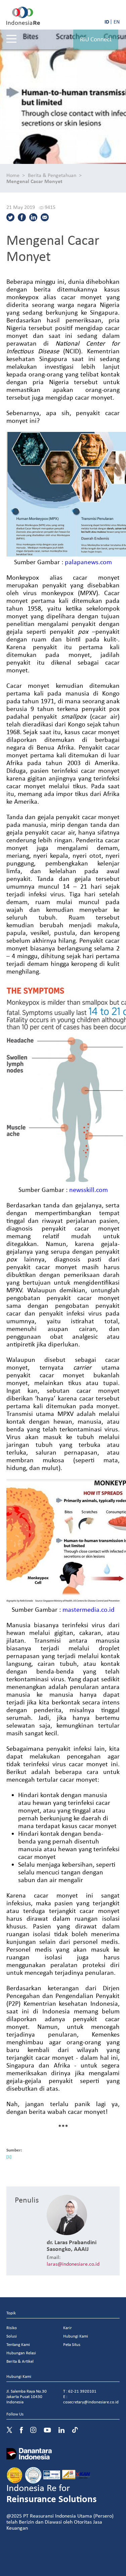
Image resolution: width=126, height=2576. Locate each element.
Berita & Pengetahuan (52, 175)
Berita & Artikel (20, 2361)
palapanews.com (88, 562)
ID (107, 21)
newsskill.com (89, 1189)
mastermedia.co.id (89, 1609)
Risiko (12, 2328)
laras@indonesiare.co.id (73, 2264)
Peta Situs (72, 2344)
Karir (68, 2328)
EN (117, 21)
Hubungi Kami (76, 2336)
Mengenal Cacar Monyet (34, 181)
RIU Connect (96, 39)
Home (13, 175)
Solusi (12, 2336)
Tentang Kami (18, 2344)
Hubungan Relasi (21, 2353)
